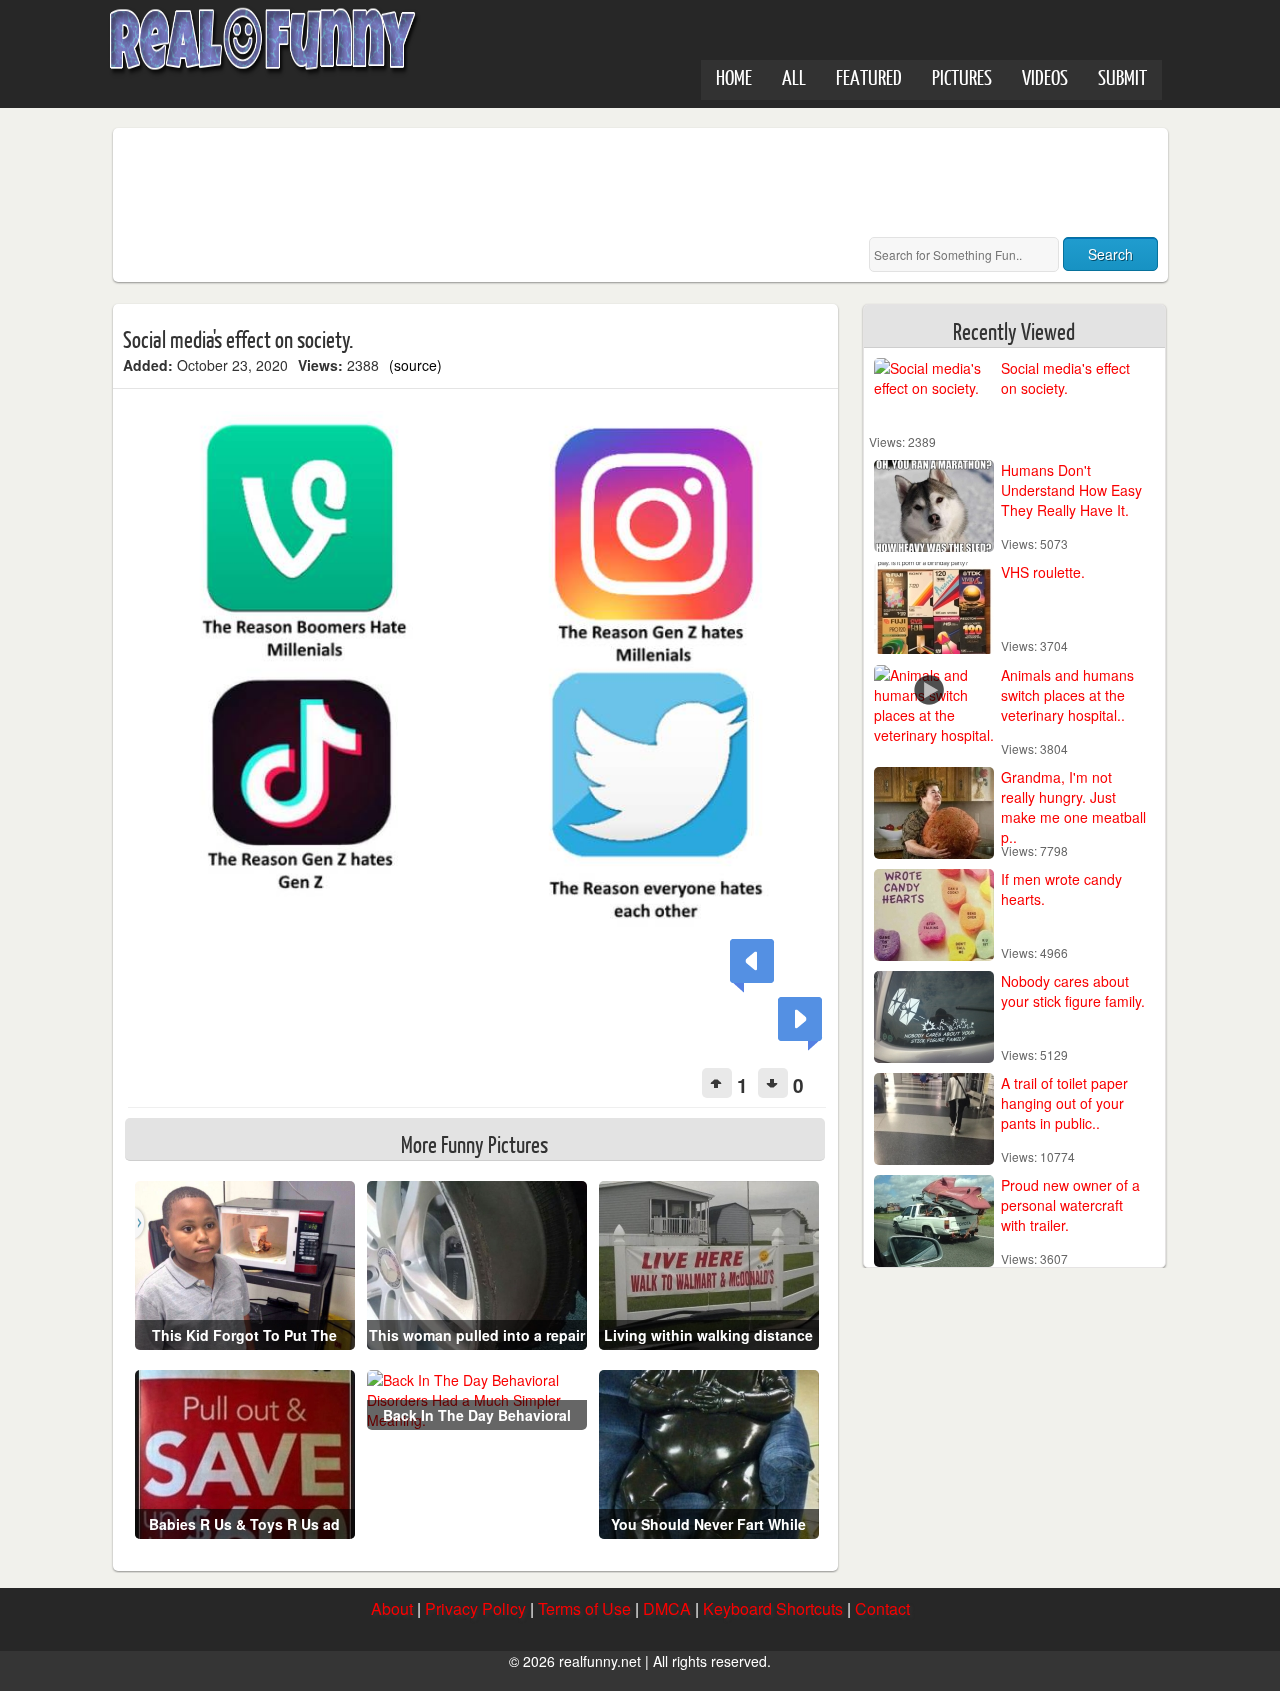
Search (1110, 254)
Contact (882, 1608)
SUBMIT (1122, 76)
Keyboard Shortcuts (773, 1608)
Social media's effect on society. (1065, 378)
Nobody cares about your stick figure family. (1073, 991)
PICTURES (962, 76)
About (392, 1608)
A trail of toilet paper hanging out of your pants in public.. (1064, 1103)
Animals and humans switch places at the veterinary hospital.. (1067, 695)
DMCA (667, 1608)
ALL (794, 76)
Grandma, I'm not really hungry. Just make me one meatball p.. (1073, 807)
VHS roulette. (1043, 572)
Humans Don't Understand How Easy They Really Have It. (1071, 490)
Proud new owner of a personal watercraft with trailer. (1070, 1205)
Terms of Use (584, 1608)
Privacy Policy (475, 1608)
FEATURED (869, 76)
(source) (415, 365)
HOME (734, 76)
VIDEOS (1045, 76)
